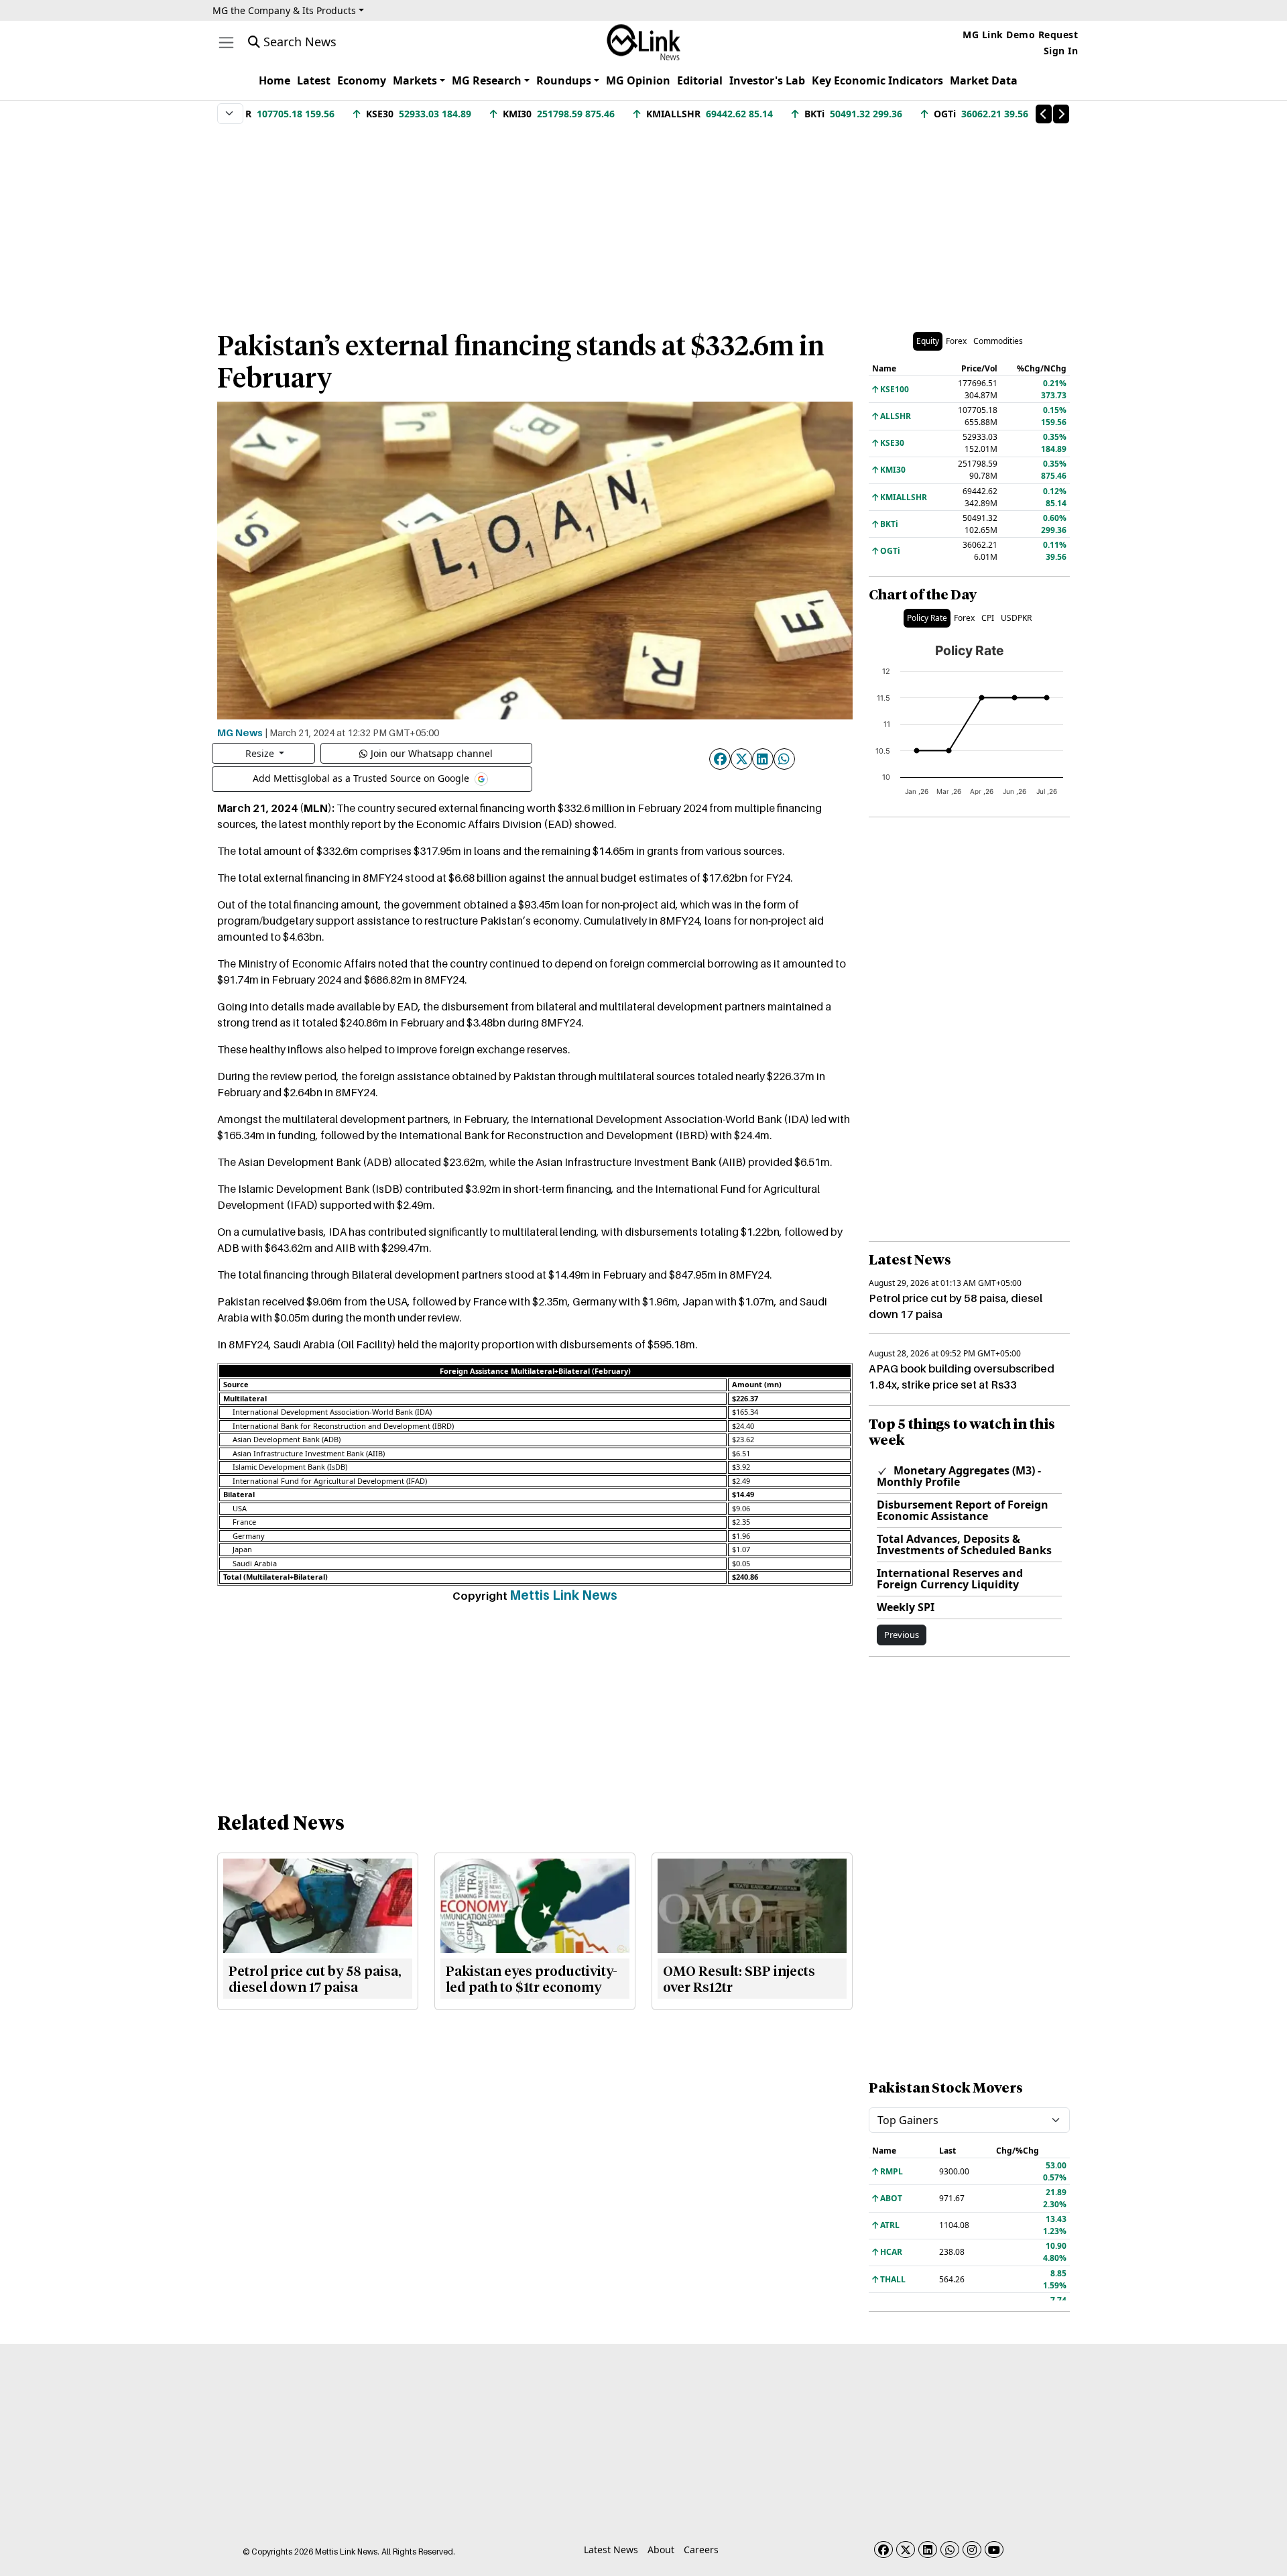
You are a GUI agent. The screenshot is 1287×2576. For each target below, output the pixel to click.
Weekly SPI (906, 1607)
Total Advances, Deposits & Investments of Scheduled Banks (964, 1544)
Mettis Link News (563, 1595)
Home (274, 80)
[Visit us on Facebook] (883, 2550)
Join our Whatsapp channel (432, 753)
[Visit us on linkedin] (928, 2550)
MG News (240, 732)
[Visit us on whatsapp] (950, 2550)
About (661, 2550)
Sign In (1061, 51)
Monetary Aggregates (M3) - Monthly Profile (959, 1476)
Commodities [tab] (998, 341)
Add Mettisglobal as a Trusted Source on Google (362, 777)
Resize (261, 753)
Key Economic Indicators (877, 80)
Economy (362, 80)
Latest (314, 80)
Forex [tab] (956, 341)
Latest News (611, 2550)
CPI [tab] (988, 618)
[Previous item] (1044, 114)
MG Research (487, 80)
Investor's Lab (767, 80)
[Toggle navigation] (226, 43)
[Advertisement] (643, 221)
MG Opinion (638, 80)
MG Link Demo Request (1020, 35)
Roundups (564, 80)
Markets (415, 80)
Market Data (984, 80)
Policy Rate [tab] (927, 618)
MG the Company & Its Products (284, 10)
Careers (701, 2550)
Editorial (700, 80)
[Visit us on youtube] (994, 2550)
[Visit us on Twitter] (906, 2550)
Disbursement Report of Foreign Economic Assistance (963, 1510)
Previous (902, 1635)
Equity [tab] (928, 341)
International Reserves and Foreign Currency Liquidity (950, 1579)
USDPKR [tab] (1016, 618)
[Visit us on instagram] (972, 2550)
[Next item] (1061, 114)
